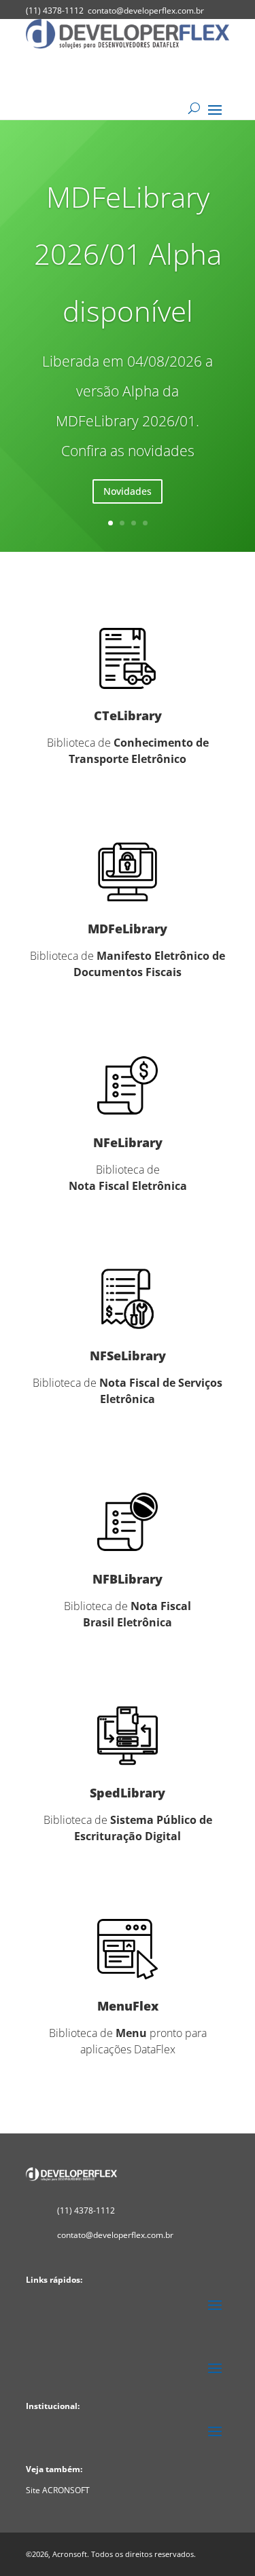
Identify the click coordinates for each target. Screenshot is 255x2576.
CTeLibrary (128, 715)
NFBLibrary (128, 1579)
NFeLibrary (128, 1142)
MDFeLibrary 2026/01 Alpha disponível (128, 254)
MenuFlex (128, 2006)
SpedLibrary (128, 1793)
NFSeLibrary (128, 1356)
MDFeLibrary (128, 929)
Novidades (128, 491)
